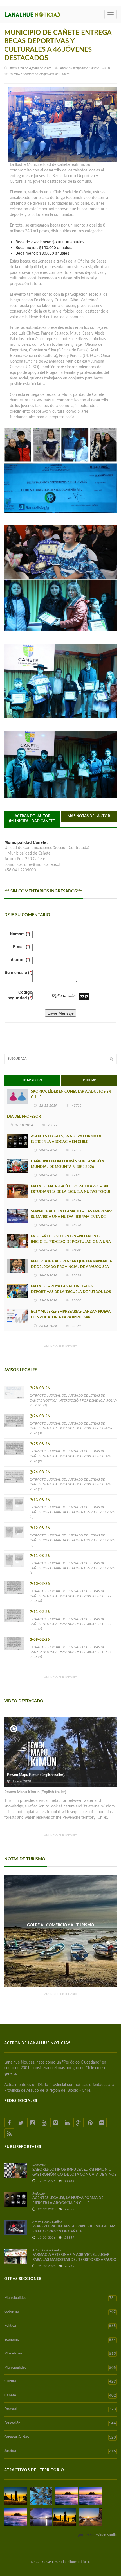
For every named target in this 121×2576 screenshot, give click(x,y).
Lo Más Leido (32, 1081)
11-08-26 (42, 1556)
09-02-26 (42, 1640)
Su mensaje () (19, 972)
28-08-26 (42, 1388)
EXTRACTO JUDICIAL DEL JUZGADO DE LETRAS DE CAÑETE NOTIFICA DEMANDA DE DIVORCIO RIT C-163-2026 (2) (71, 1456)
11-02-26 (42, 1612)
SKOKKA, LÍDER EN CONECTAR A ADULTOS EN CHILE (71, 1094)
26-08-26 (42, 1416)
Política (60, 2326)
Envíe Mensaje (60, 1013)
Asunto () (20, 959)
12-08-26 (42, 1528)
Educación (60, 2423)
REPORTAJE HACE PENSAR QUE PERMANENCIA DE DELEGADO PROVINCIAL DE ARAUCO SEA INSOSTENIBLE (71, 1267)
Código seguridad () (20, 995)
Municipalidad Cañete (84, 68)
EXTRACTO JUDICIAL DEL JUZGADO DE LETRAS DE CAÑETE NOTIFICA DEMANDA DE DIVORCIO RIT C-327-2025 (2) (71, 1624)
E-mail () (22, 946)
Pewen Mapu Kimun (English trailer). (36, 1775)
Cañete (60, 2396)
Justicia (60, 2451)
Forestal (60, 2409)
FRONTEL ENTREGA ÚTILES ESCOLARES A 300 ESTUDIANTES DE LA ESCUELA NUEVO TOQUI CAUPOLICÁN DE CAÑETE (71, 1192)
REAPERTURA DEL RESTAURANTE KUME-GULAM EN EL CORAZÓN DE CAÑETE (74, 2229)
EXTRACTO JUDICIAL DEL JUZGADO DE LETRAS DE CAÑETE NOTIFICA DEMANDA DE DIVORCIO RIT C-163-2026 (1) (71, 1484)
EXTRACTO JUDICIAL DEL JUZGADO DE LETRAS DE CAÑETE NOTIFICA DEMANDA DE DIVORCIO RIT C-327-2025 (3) (71, 1596)
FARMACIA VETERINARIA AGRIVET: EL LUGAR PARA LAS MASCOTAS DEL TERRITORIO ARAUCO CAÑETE (74, 2260)
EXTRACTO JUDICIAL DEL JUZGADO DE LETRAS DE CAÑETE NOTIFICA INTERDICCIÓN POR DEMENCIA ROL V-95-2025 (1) (73, 1400)
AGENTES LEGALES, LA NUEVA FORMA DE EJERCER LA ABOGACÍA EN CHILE (66, 1139)
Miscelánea (60, 2354)
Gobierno (60, 2312)
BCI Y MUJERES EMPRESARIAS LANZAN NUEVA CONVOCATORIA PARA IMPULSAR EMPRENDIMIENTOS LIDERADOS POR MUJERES (72, 1317)
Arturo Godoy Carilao (47, 2222)
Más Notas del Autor (89, 816)
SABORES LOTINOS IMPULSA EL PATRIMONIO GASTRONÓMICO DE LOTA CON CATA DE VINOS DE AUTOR (74, 2175)
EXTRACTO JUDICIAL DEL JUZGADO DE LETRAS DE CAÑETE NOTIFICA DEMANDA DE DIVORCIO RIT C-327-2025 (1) (71, 1652)
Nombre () (20, 934)
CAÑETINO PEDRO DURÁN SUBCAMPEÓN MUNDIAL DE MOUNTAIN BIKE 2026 (68, 1164)
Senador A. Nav (60, 2437)
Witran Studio (106, 2535)
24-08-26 (42, 1472)
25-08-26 (42, 1444)
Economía (60, 2340)
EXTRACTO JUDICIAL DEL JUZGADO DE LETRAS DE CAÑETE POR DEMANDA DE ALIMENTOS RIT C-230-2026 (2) (72, 1540)
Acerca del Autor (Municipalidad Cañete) (32, 819)
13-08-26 (42, 1500)
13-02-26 (42, 1584)
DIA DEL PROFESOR (24, 1117)
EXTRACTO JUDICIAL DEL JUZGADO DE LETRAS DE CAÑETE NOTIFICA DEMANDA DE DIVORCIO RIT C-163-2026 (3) (71, 1428)
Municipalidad (60, 2298)
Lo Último (89, 1081)
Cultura (60, 2381)
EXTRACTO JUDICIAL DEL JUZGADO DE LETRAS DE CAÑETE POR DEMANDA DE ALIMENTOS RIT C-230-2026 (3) (72, 1512)
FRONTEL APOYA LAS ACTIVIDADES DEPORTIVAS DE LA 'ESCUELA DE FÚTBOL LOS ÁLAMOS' (71, 1292)
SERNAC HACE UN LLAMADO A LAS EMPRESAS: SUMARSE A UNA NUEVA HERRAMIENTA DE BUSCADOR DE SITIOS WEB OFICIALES (71, 1217)
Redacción (39, 2165)
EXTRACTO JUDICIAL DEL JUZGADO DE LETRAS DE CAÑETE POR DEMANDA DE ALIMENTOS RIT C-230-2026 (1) (72, 1568)
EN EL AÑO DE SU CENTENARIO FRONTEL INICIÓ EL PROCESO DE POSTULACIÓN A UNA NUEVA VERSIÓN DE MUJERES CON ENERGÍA (71, 1242)
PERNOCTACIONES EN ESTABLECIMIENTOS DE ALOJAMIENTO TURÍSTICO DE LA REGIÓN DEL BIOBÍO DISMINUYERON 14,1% (61, 1930)
